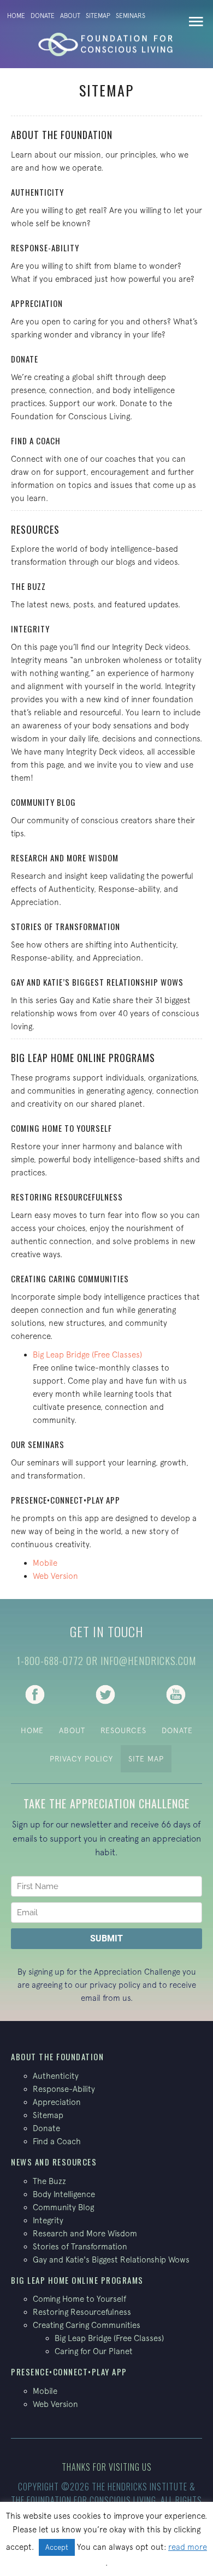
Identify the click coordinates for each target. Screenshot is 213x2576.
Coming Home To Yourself (61, 1128)
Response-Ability (45, 248)
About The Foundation (62, 135)
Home (16, 16)
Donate (43, 16)
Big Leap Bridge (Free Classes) (87, 1355)
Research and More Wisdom (65, 858)
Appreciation (37, 303)
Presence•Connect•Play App (66, 1500)
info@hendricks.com (148, 1661)
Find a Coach (36, 441)
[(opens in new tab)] (35, 1693)
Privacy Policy (81, 1759)
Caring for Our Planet (94, 2351)
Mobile (45, 1563)
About (70, 16)
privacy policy (115, 1985)
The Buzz (28, 586)
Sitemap (98, 16)
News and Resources (54, 2162)
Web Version (55, 1576)
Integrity (30, 629)
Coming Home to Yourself (79, 2299)
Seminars (131, 16)
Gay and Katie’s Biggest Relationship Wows (97, 982)
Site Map (146, 1759)
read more (188, 2547)
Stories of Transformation (66, 926)
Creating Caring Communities (70, 1278)
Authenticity (37, 192)
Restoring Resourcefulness (67, 1197)
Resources (35, 529)
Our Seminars (38, 1444)
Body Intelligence (64, 2194)
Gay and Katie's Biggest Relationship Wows (111, 2260)
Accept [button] (57, 2547)
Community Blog (43, 802)
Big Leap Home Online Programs (83, 1058)
